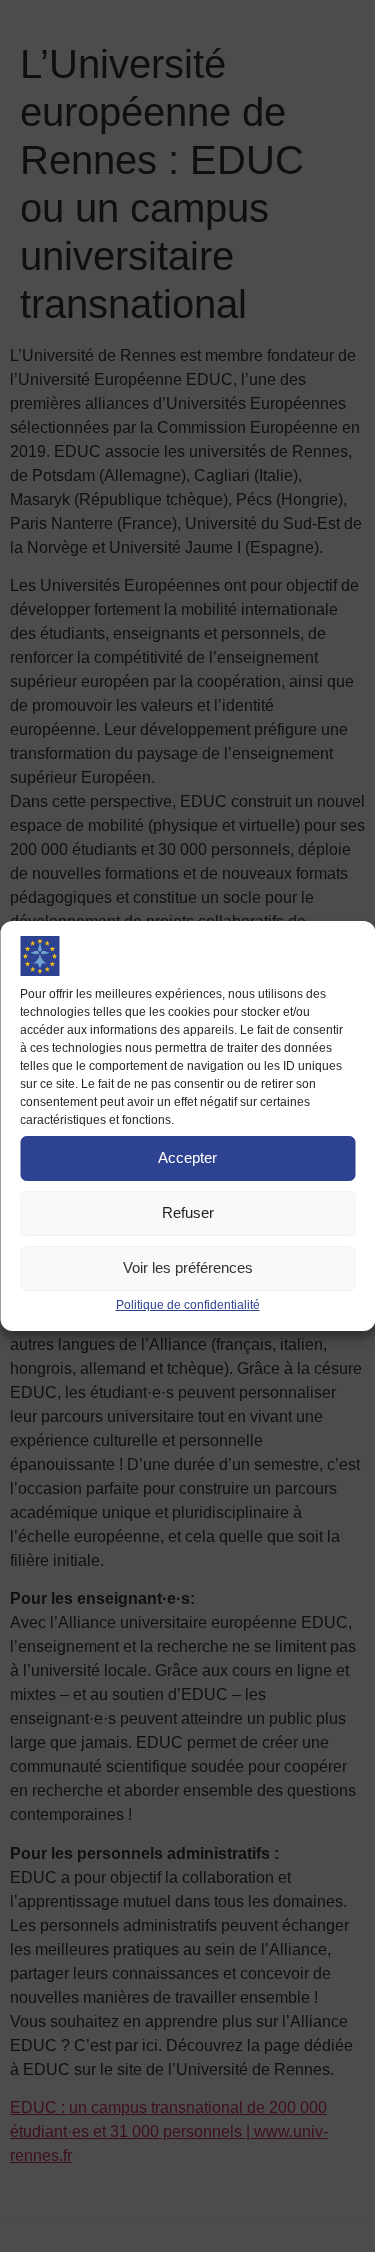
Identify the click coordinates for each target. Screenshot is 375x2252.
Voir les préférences (188, 1267)
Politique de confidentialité (188, 1305)
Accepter (187, 1157)
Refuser (188, 1212)
